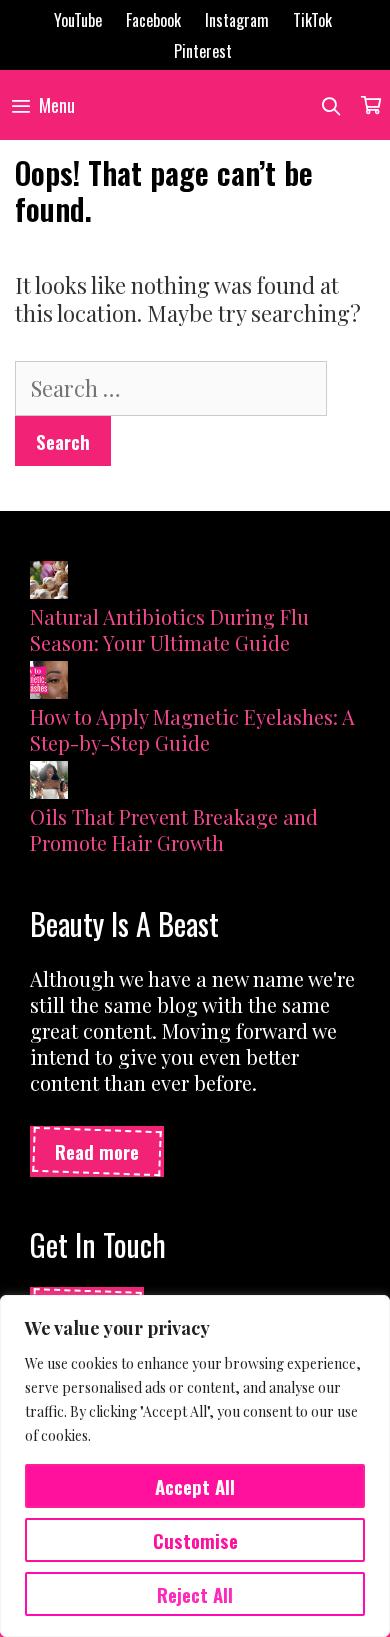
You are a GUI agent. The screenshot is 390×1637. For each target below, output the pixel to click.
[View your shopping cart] (371, 105)
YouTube (78, 20)
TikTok (312, 20)
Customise (195, 1540)
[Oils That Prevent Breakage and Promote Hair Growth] (49, 782)
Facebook (153, 20)
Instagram (237, 20)
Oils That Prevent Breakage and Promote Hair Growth (174, 829)
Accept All (195, 1486)
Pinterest (203, 51)
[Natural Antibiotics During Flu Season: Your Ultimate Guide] (49, 582)
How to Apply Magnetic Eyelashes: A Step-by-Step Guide (192, 729)
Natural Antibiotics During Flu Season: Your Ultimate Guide (169, 629)
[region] (195, 1466)
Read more (97, 1151)
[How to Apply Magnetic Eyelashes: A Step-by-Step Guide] (49, 682)
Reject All (195, 1594)
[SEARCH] (331, 105)
